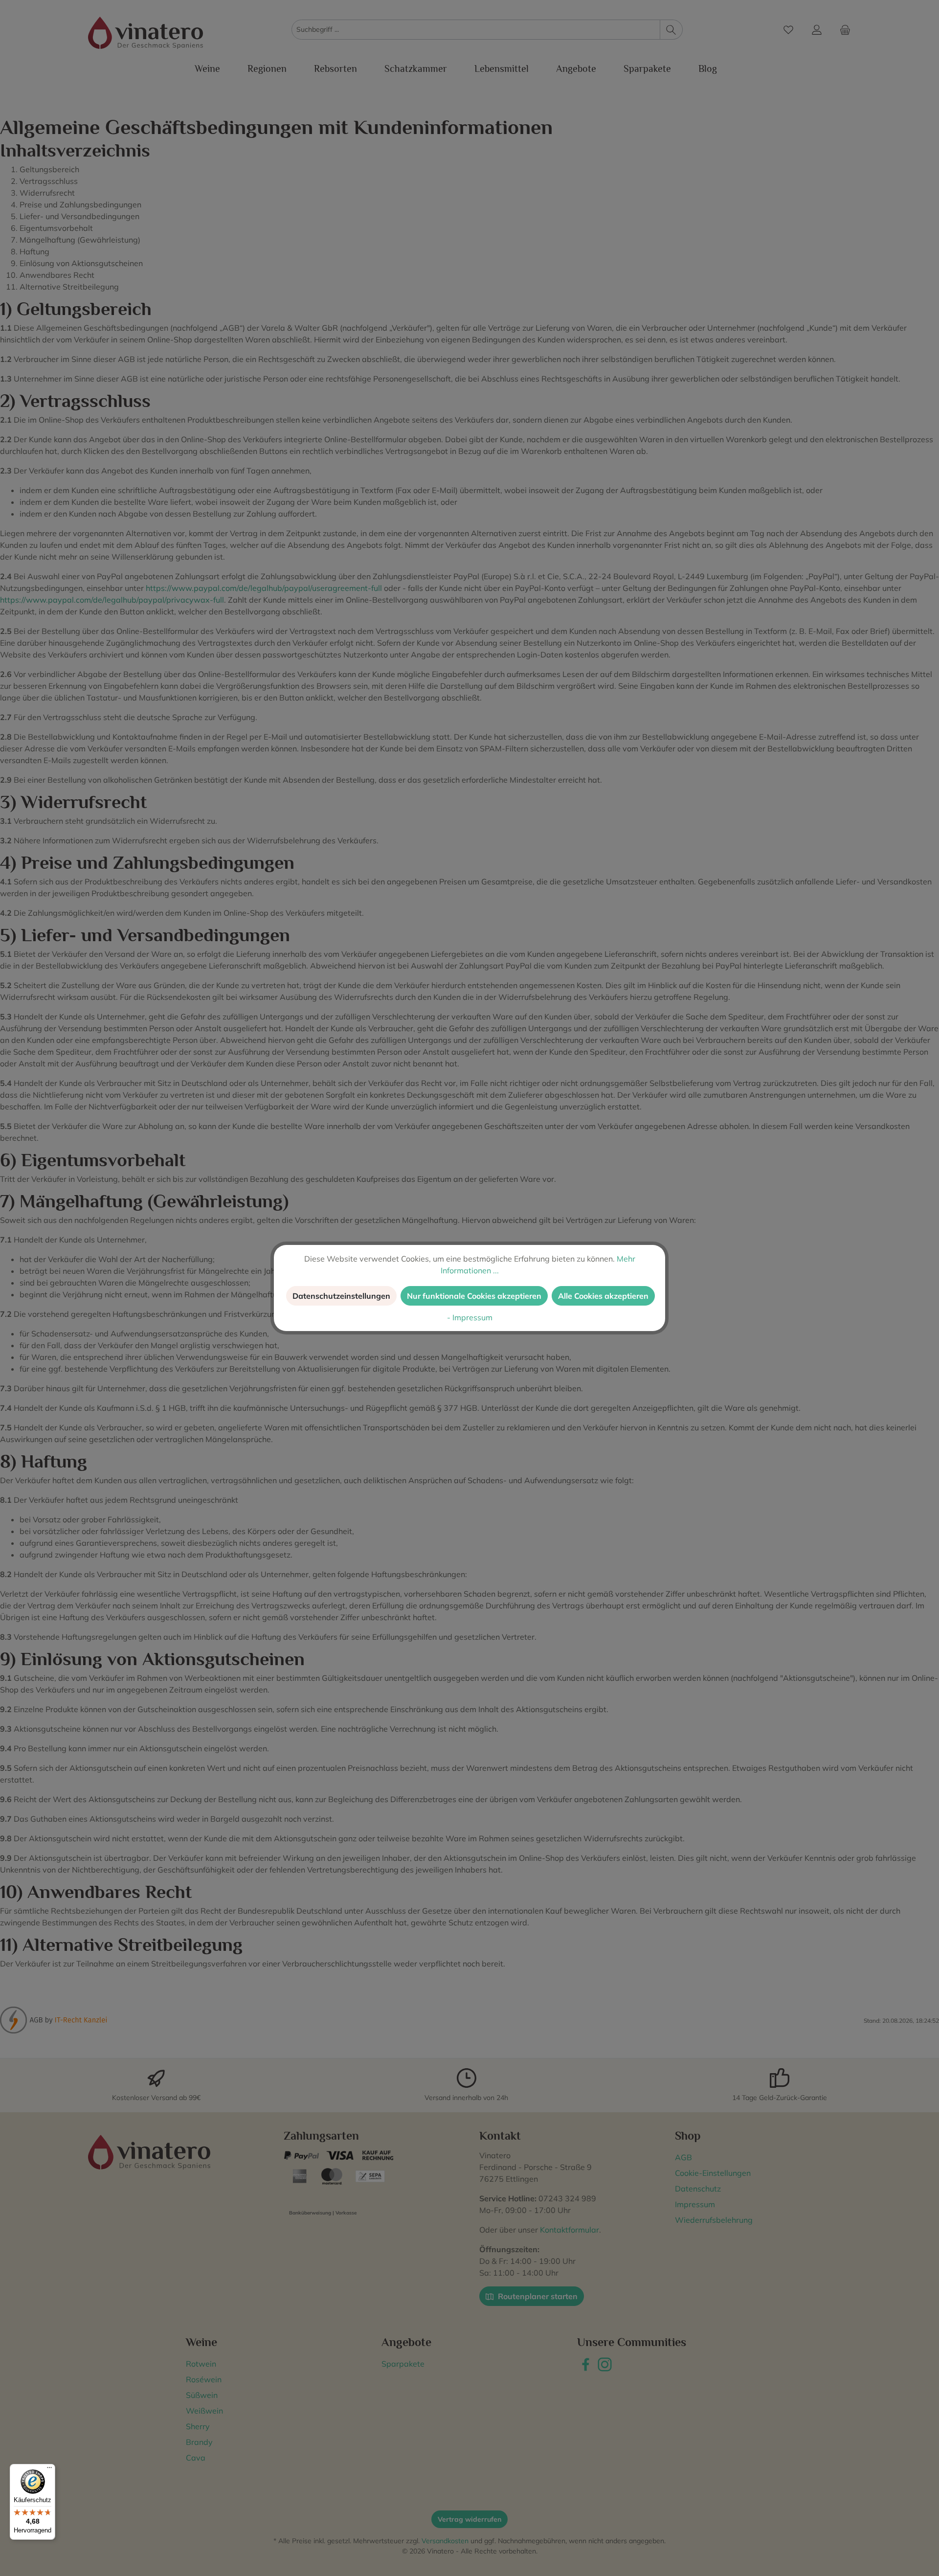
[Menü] (49, 2470)
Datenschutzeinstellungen (341, 1296)
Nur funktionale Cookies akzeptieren (474, 1296)
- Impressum (470, 1317)
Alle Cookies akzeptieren (603, 1296)
